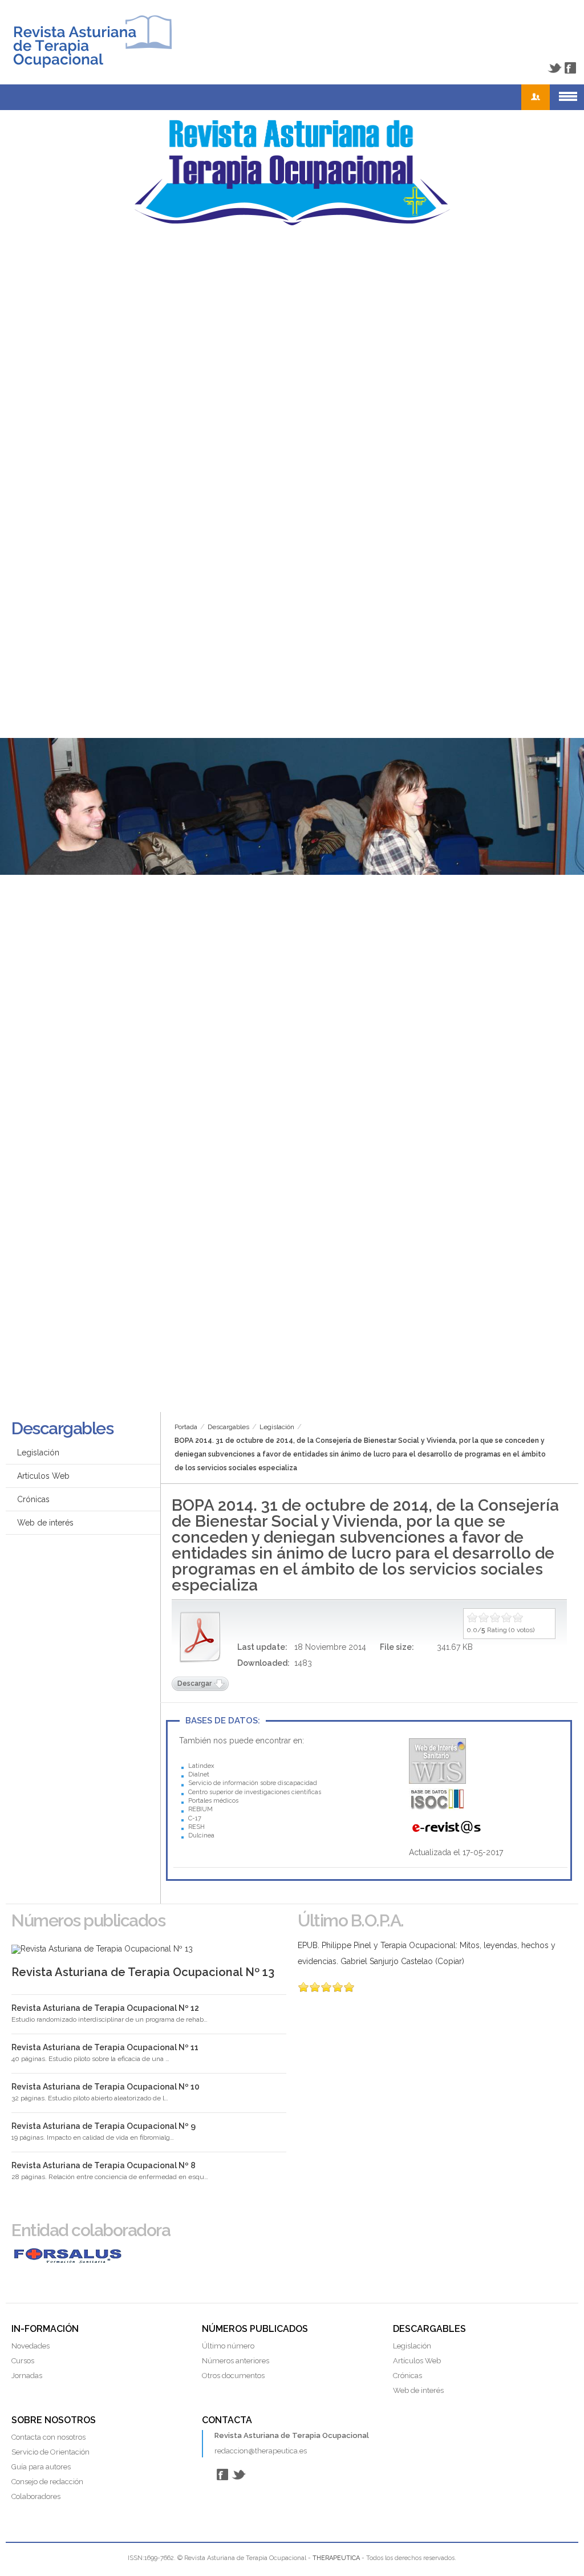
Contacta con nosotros (48, 2437)
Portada (186, 1427)
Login (536, 97)
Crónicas (33, 1499)
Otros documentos (233, 2376)
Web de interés (45, 1523)
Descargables (228, 1427)
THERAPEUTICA (336, 2558)
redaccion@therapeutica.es (261, 2451)
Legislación (277, 1427)
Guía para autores (41, 2467)
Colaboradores (36, 2496)
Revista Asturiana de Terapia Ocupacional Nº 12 (105, 2008)
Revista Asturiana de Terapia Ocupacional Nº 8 (104, 2165)
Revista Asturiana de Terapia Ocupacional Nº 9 (104, 2126)
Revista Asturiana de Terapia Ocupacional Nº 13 (143, 1972)
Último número (228, 2346)
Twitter (554, 68)
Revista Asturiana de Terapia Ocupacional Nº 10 (106, 2087)
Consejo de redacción (47, 2482)
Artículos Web (43, 1476)
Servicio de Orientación (50, 2452)
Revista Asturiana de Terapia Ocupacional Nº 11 (105, 2047)
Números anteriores (236, 2361)
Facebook (570, 68)
